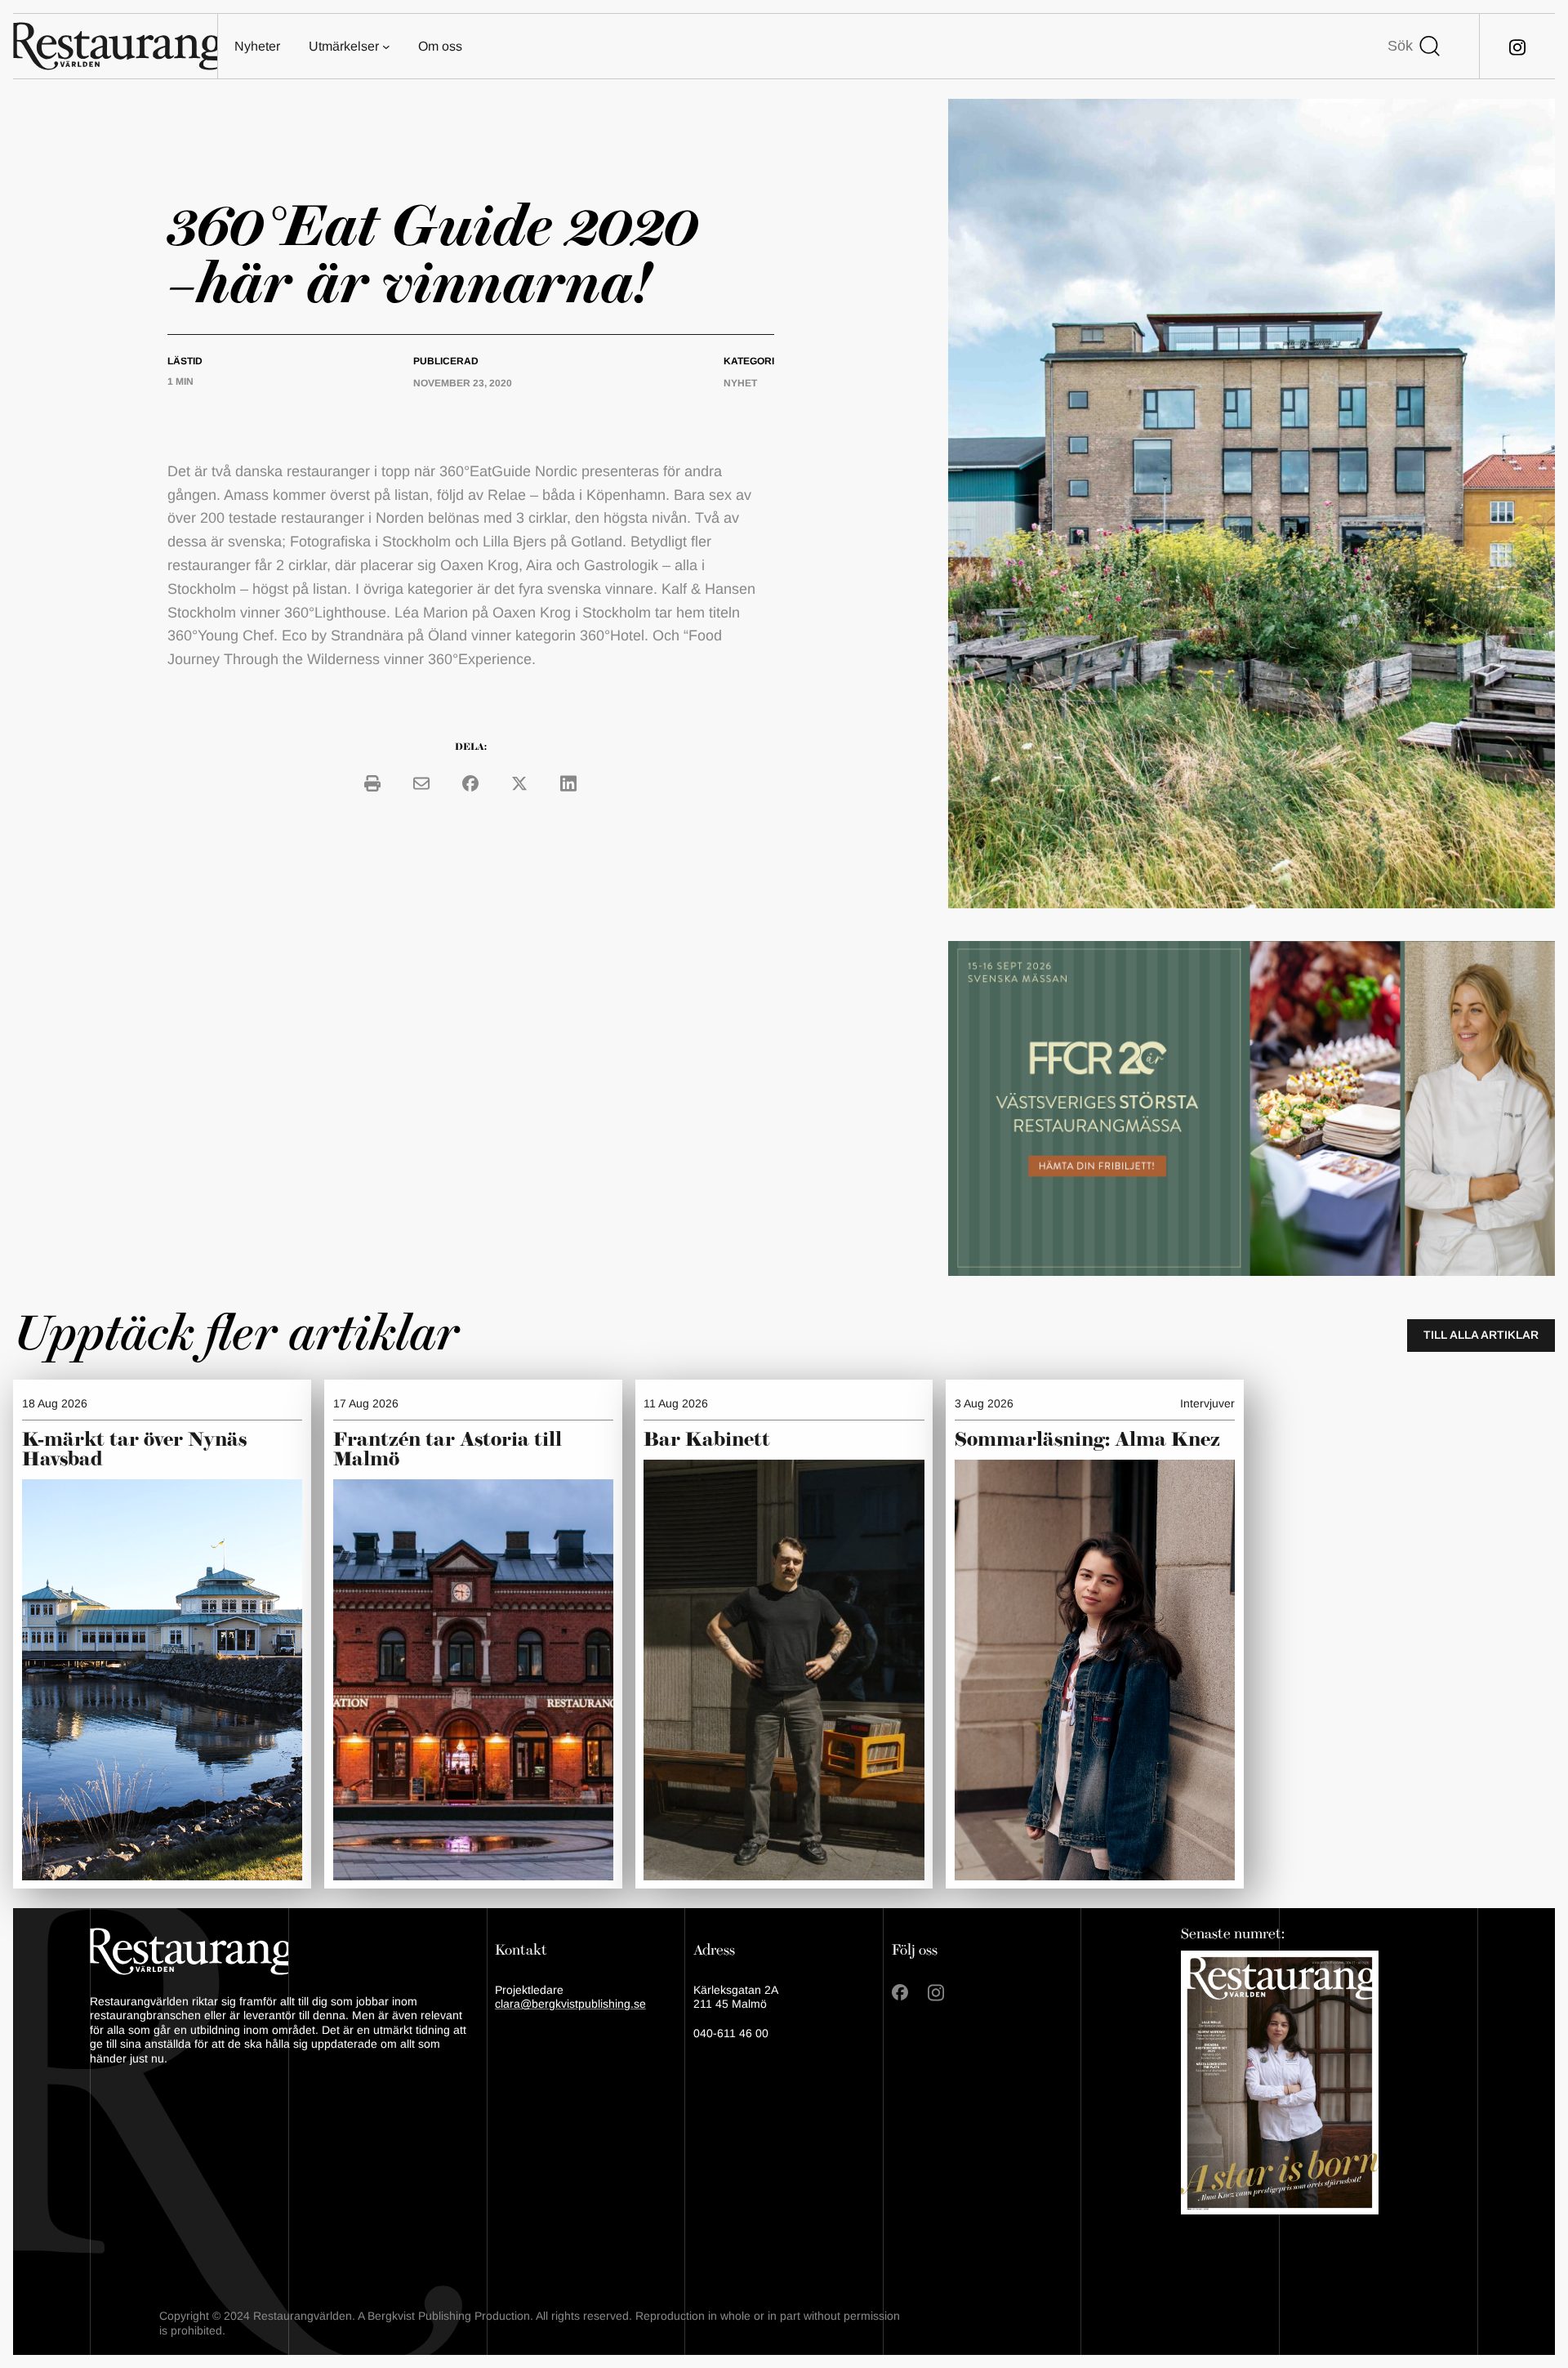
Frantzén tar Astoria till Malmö (448, 1450)
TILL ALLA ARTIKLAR (1481, 1335)
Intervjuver (1207, 1403)
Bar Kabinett (709, 1440)
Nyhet (740, 383)
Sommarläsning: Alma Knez (1087, 1440)
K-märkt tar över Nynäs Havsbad (134, 1450)
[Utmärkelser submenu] (386, 47)
